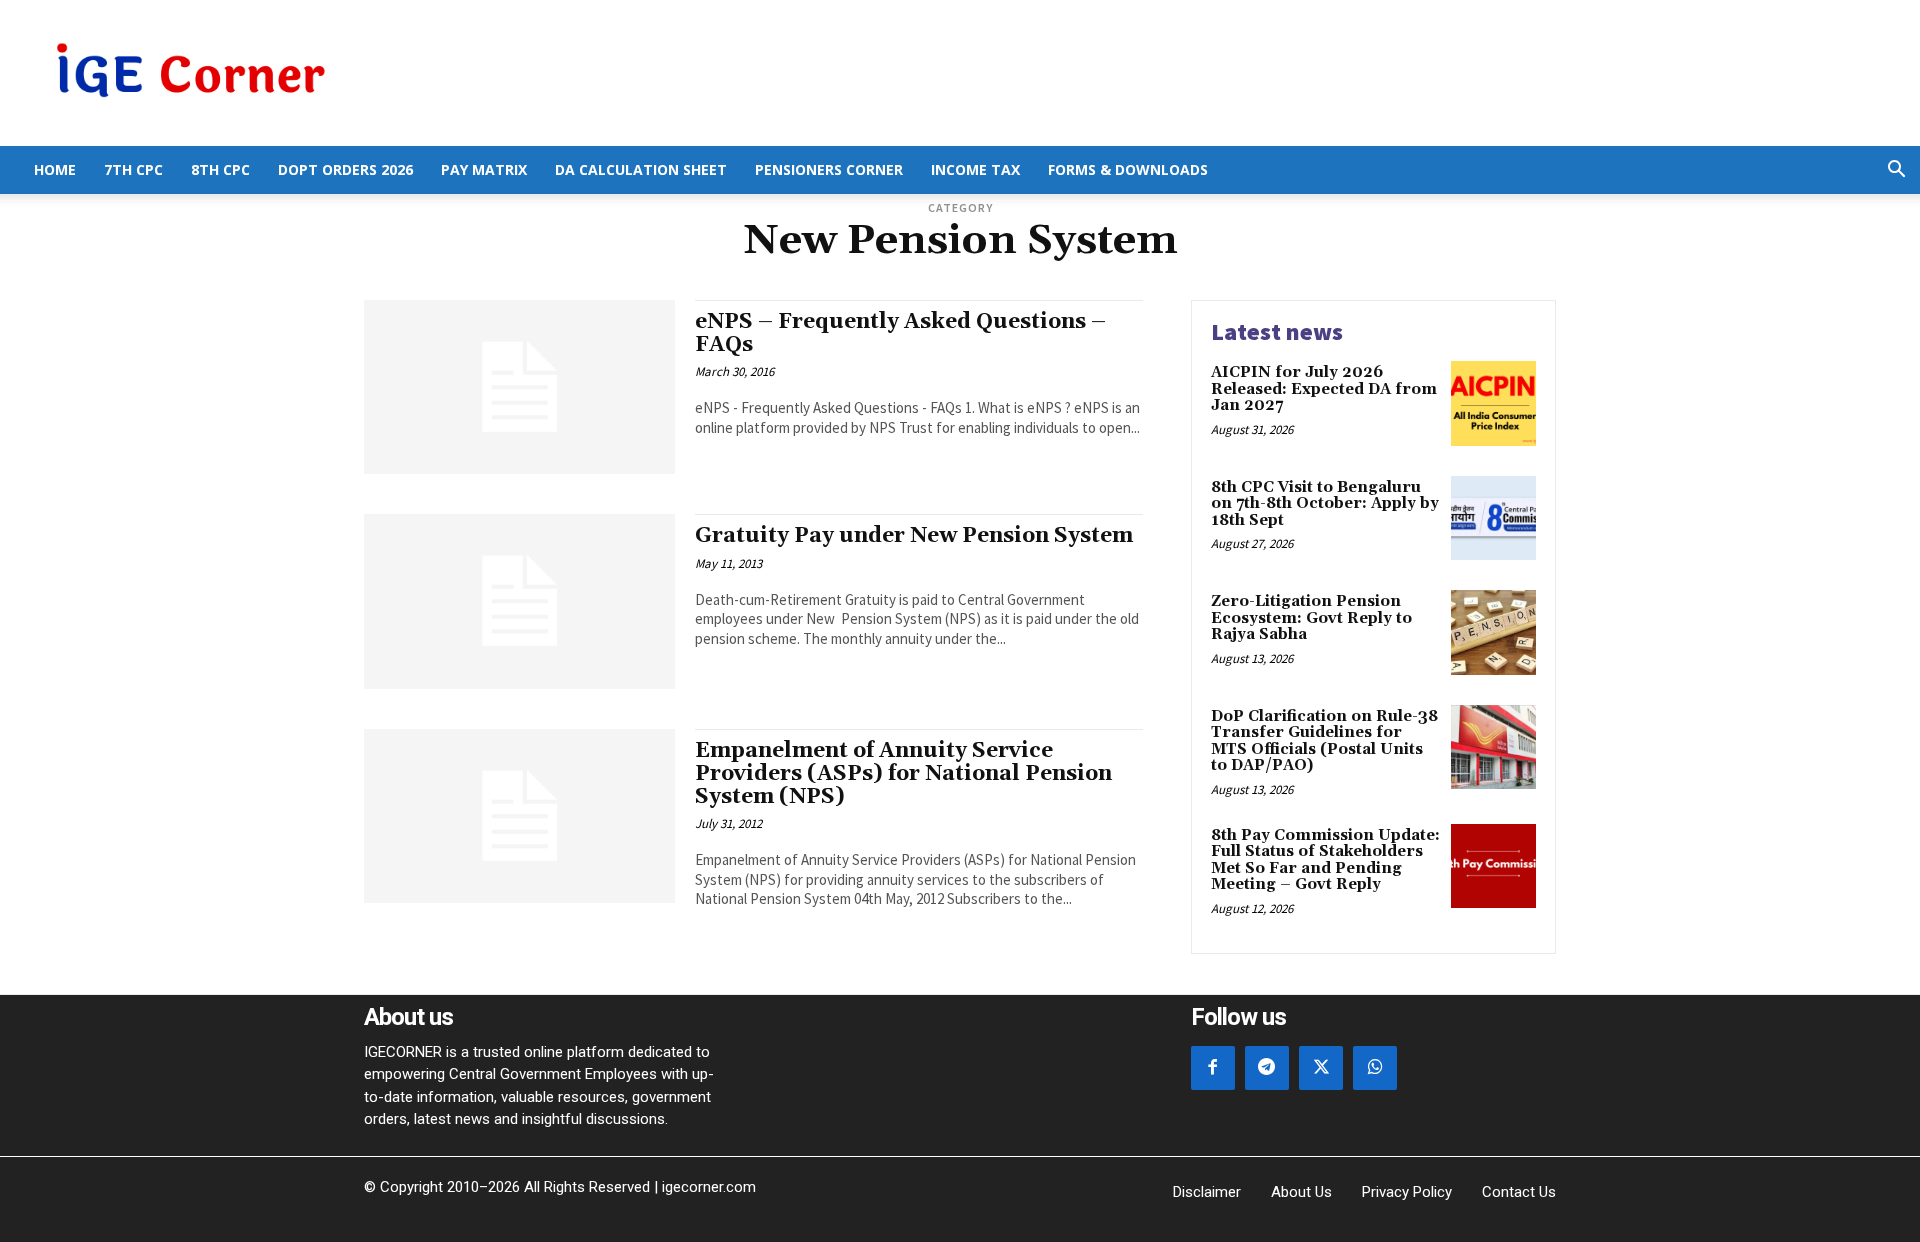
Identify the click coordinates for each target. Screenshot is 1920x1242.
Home (55, 169)
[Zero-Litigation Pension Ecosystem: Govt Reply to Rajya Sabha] (1493, 632)
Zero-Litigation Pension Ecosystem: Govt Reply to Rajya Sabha (1311, 618)
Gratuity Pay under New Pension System (914, 536)
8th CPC (220, 169)
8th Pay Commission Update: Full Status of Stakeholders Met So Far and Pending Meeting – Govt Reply (1325, 860)
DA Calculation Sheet (641, 169)
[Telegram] (1267, 1068)
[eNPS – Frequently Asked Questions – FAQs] (519, 387)
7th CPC (133, 169)
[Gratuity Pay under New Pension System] (519, 601)
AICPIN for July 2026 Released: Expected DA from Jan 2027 (1324, 389)
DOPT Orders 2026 (345, 169)
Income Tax (975, 169)
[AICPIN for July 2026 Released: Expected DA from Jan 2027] (1493, 403)
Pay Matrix (484, 169)
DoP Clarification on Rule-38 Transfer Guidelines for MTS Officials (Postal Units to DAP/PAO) (1324, 741)
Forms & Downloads (1128, 169)
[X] (1321, 1068)
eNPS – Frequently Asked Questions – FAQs (900, 333)
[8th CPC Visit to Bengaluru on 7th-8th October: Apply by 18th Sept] (1493, 518)
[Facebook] (1213, 1068)
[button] (1896, 171)
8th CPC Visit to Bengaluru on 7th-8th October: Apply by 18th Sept (1325, 504)
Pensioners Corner (829, 169)
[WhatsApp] (1375, 1068)
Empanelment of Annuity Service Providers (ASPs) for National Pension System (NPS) (903, 774)
